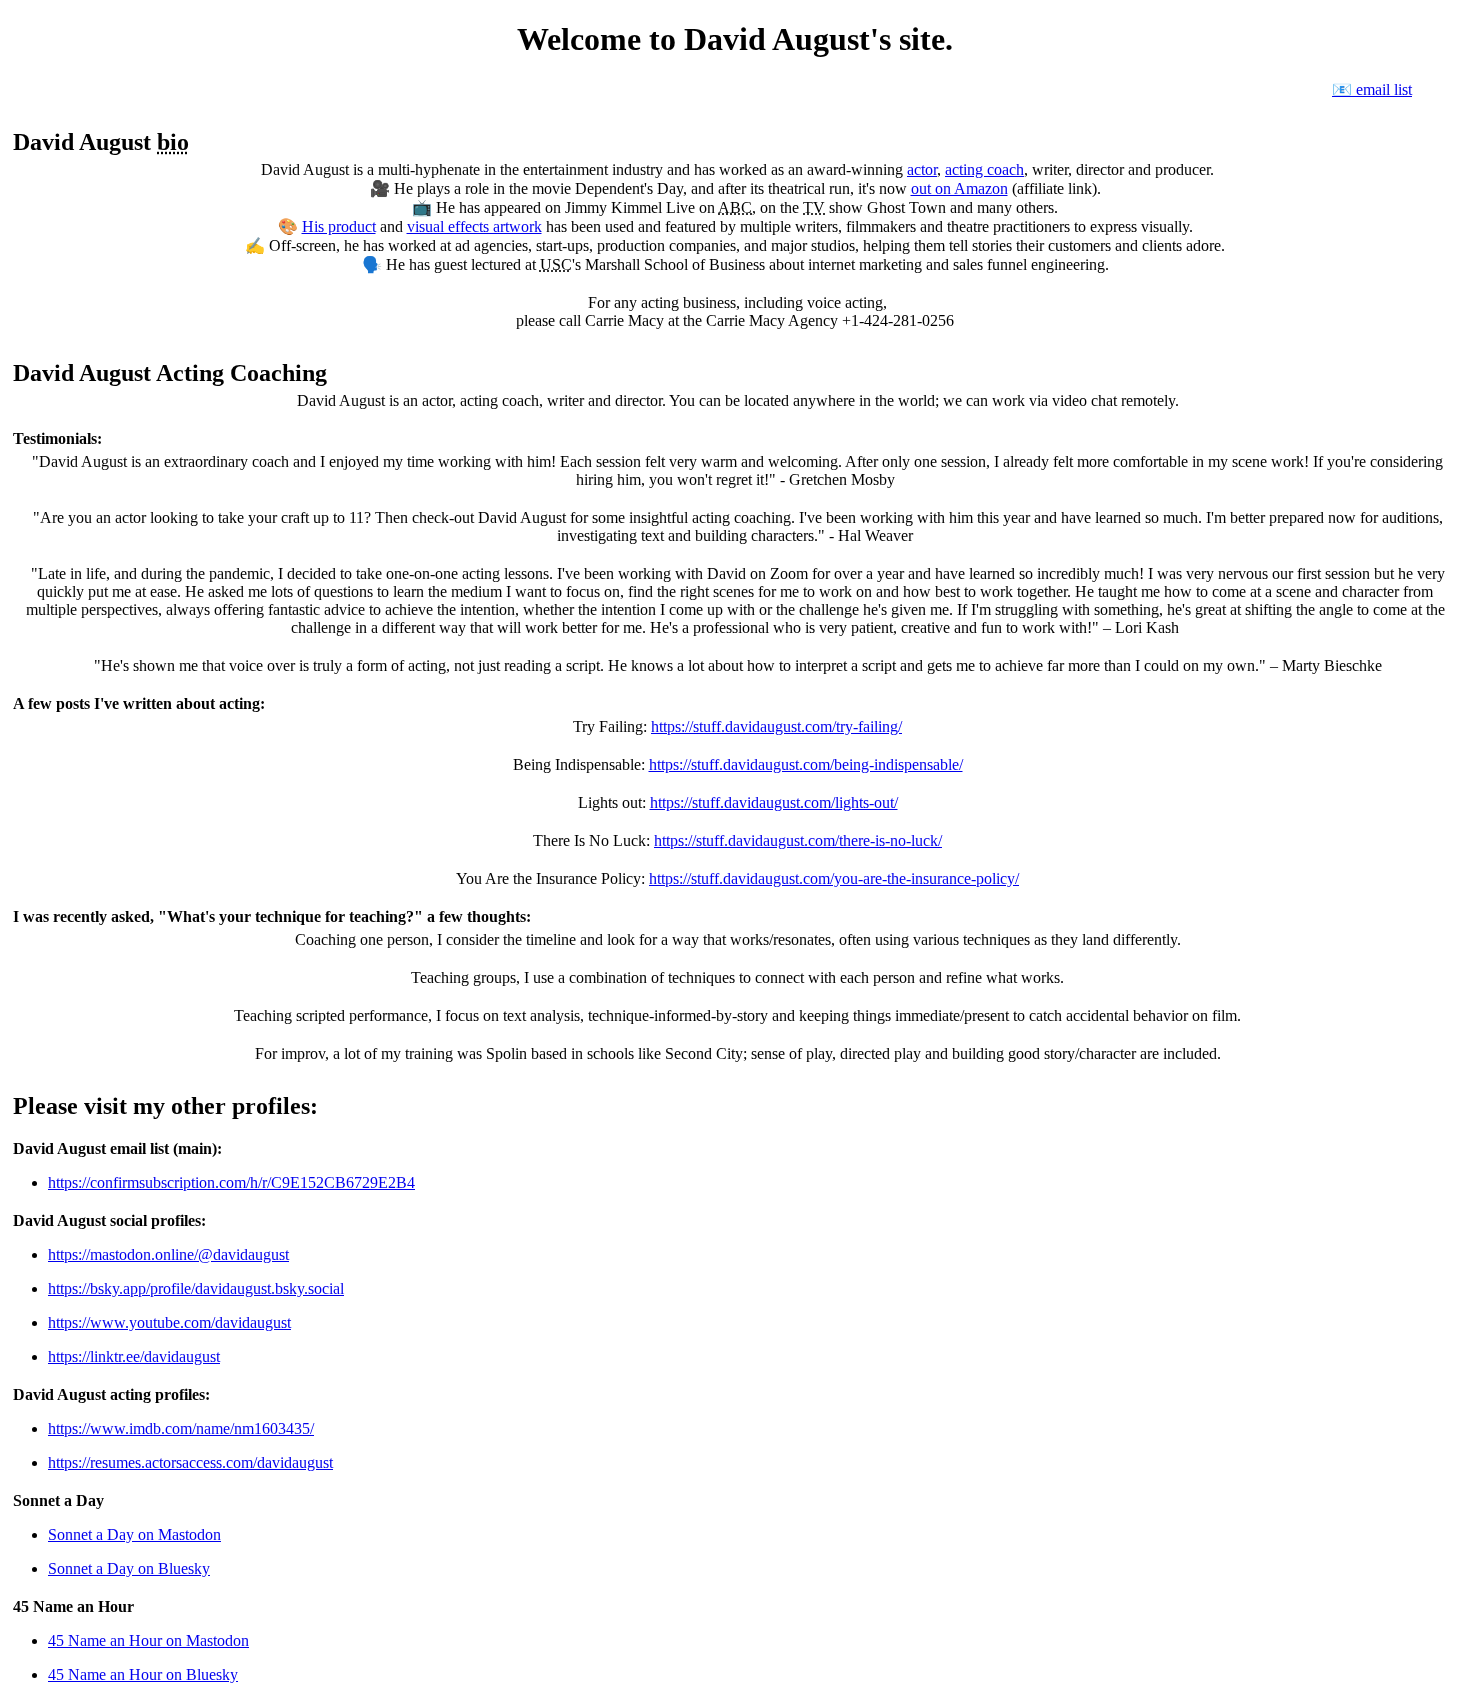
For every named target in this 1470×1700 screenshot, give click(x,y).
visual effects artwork (474, 226)
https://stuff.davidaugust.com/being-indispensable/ (806, 764)
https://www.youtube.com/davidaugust (169, 1322)
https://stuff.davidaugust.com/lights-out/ (774, 802)
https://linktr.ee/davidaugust (134, 1356)
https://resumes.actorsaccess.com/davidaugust (190, 1462)
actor (922, 169)
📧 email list (1372, 89)
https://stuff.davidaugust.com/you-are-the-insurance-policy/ (834, 878)
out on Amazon (959, 188)
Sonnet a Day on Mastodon (134, 1534)
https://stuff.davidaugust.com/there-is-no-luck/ (798, 840)
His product (339, 226)
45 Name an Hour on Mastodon (148, 1640)
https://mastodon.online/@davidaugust (168, 1254)
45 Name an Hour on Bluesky (143, 1674)
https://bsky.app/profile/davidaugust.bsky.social (196, 1288)
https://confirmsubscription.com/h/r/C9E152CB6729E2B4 (231, 1182)
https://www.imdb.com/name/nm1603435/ (181, 1428)
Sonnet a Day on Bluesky (129, 1568)
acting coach (984, 169)
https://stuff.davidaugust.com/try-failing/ (776, 726)
